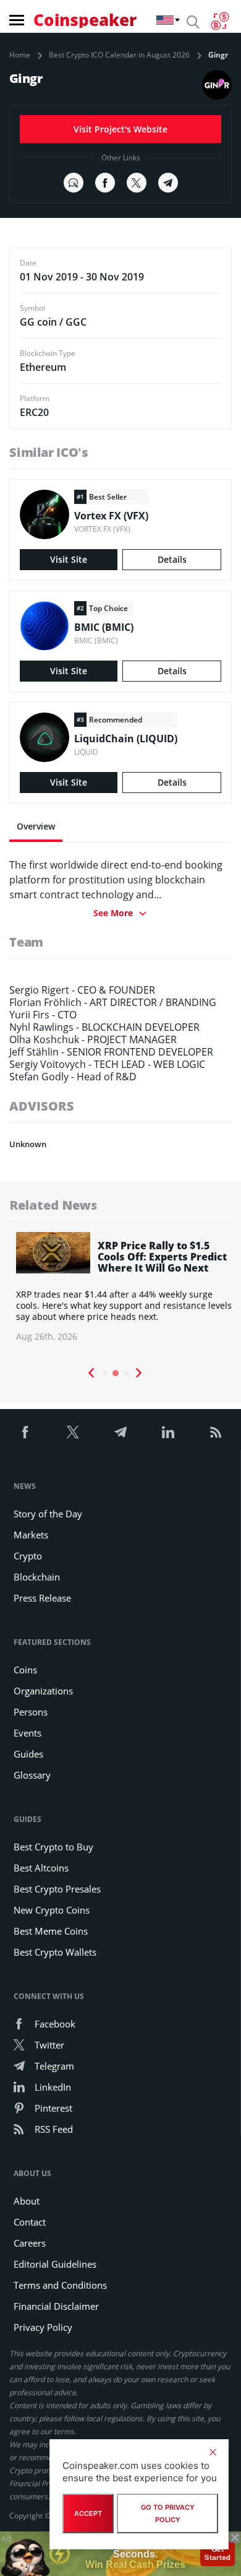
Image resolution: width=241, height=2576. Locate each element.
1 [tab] (105, 1373)
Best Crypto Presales (57, 1889)
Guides (28, 1754)
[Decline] (213, 2452)
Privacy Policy (43, 2327)
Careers (30, 2243)
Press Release (42, 1598)
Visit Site (69, 559)
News (25, 1486)
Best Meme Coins (51, 1931)
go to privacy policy (168, 2513)
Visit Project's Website (120, 129)
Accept (88, 2513)
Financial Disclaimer (56, 2306)
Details (172, 559)
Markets (31, 1535)
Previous (91, 1373)
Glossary (32, 1775)
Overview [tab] (36, 826)
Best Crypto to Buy (53, 1847)
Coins (25, 1670)
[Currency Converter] (220, 21)
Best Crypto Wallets (55, 1952)
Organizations (43, 1691)
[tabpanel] (120, 1287)
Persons (31, 1712)
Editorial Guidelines (55, 2264)
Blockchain (37, 1577)
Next (139, 1373)
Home (20, 55)
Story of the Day (48, 1514)
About (27, 2201)
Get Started (217, 2552)
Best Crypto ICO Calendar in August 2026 (119, 55)
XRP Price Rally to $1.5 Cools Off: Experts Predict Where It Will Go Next (159, 1257)
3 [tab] (126, 1373)
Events (27, 1733)
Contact (30, 2222)
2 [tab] (116, 1373)
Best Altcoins (41, 1868)
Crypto (28, 1556)
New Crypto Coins (52, 1910)
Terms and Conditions (60, 2285)
